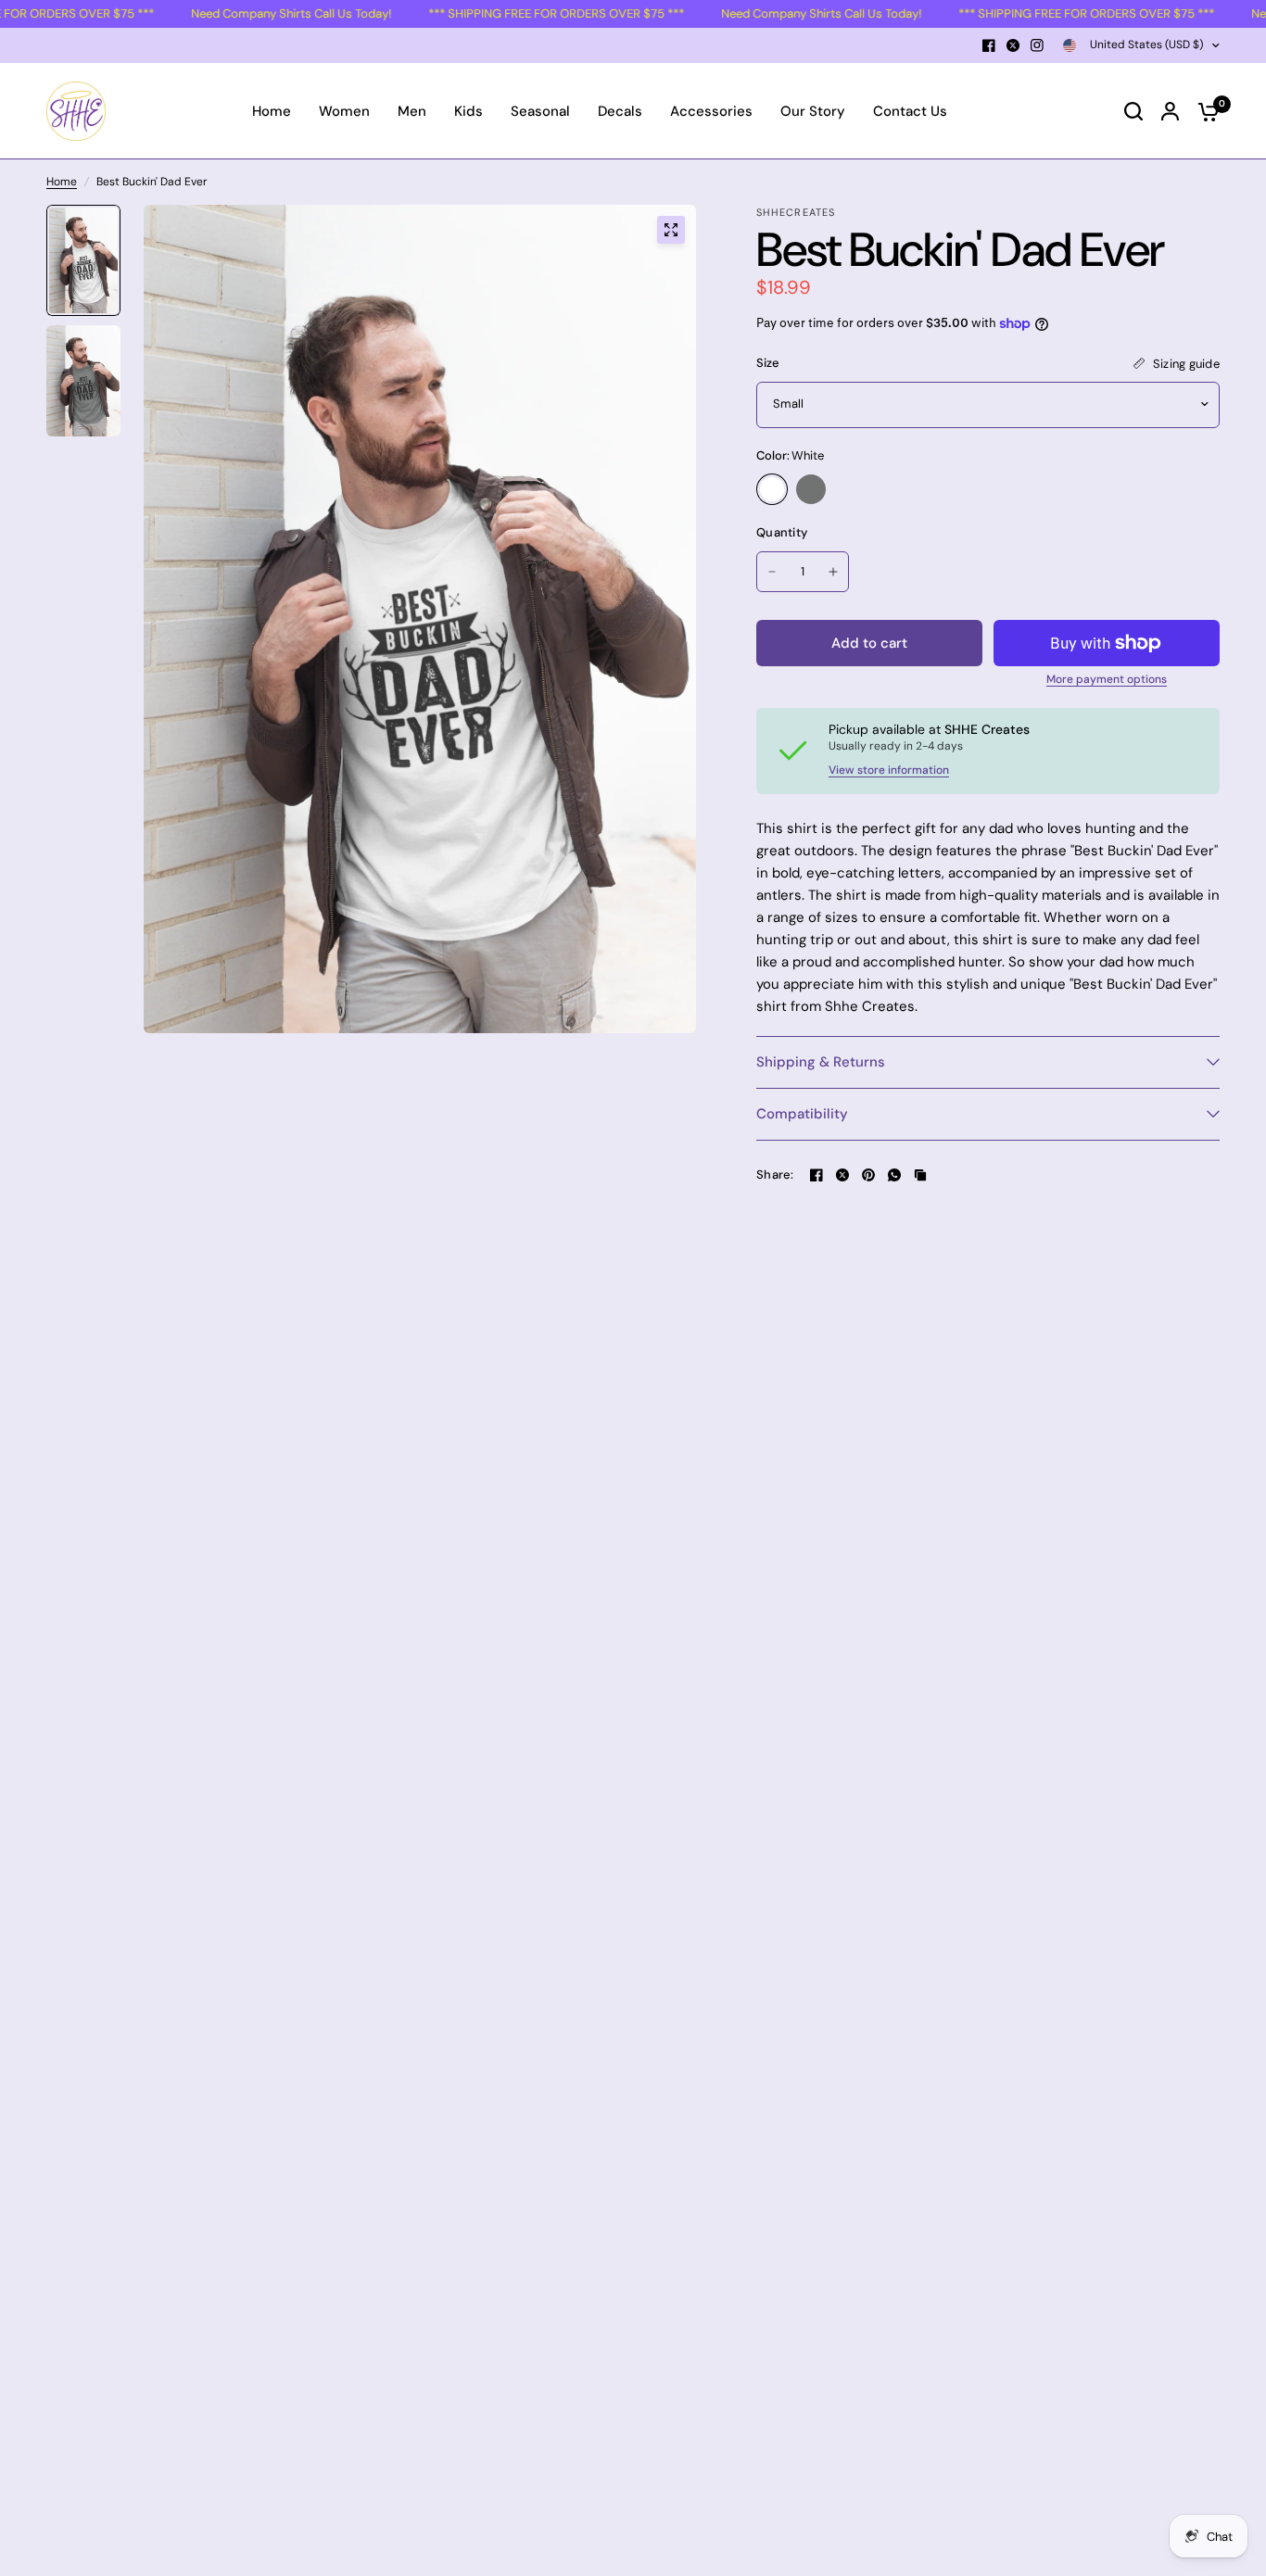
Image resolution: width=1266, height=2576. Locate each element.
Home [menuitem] (272, 111)
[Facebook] (989, 45)
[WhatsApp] (894, 1175)
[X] (1013, 45)
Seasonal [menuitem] (540, 111)
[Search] (1133, 111)
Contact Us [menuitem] (910, 111)
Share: (775, 1174)
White (772, 489)
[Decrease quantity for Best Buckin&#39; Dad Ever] (772, 572)
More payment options (1107, 679)
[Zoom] (671, 230)
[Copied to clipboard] (920, 1175)
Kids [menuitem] (468, 111)
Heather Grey (811, 489)
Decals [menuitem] (620, 111)
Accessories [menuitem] (711, 111)
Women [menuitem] (344, 111)
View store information (889, 770)
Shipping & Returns (821, 1062)
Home (62, 182)
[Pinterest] (868, 1175)
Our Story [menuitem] (813, 111)
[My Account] (1170, 111)
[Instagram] (1037, 45)
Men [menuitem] (412, 111)
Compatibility (802, 1114)
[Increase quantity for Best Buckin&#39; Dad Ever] (833, 572)
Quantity (782, 532)
